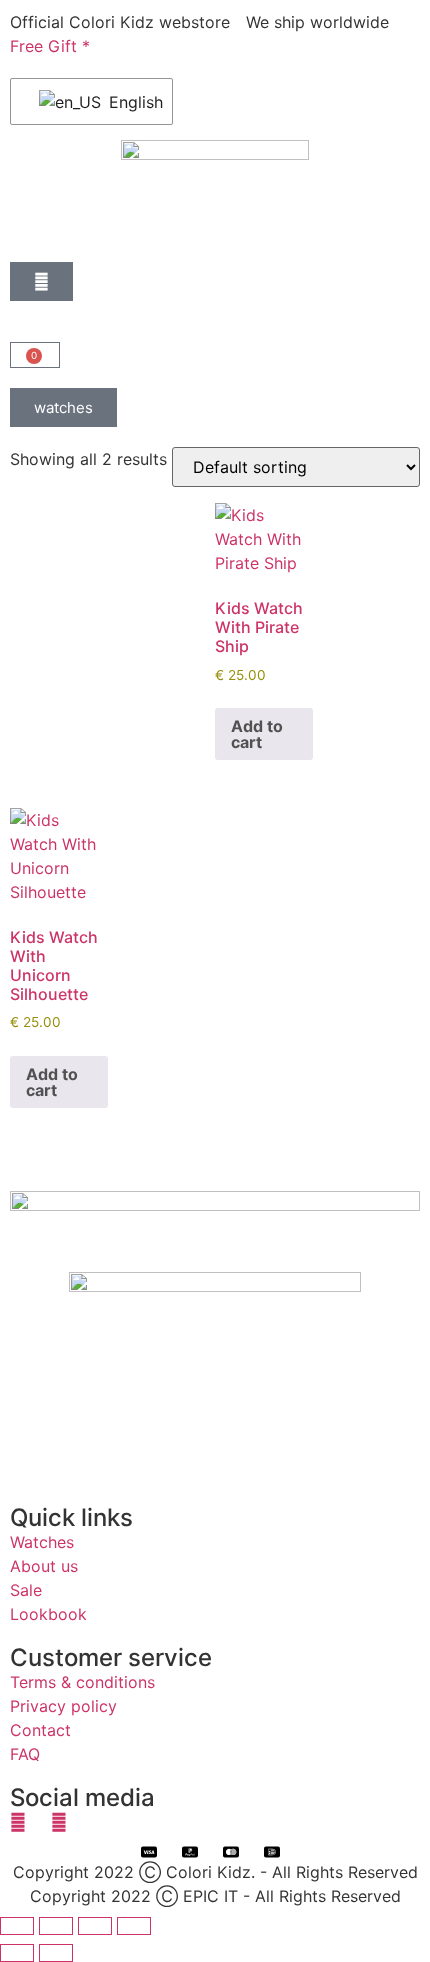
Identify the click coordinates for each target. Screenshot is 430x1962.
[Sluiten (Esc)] (134, 1926)
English (128, 102)
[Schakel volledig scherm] (56, 1926)
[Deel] (95, 1926)
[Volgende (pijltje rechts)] (56, 1953)
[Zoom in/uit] (17, 1926)
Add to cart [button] (257, 734)
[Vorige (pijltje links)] (17, 1953)
